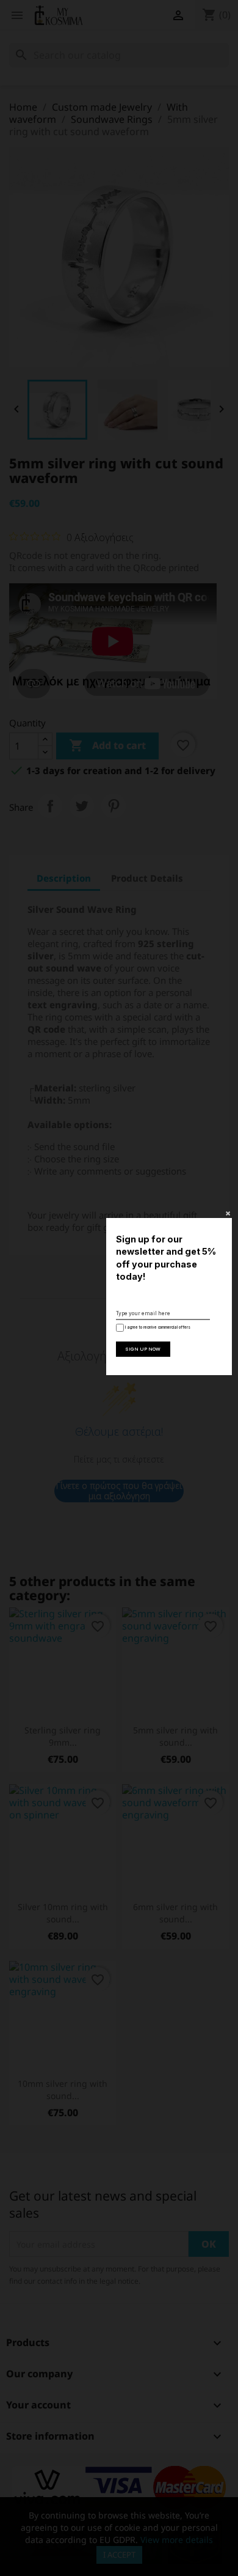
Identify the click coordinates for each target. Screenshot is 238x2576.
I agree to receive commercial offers (157, 1327)
